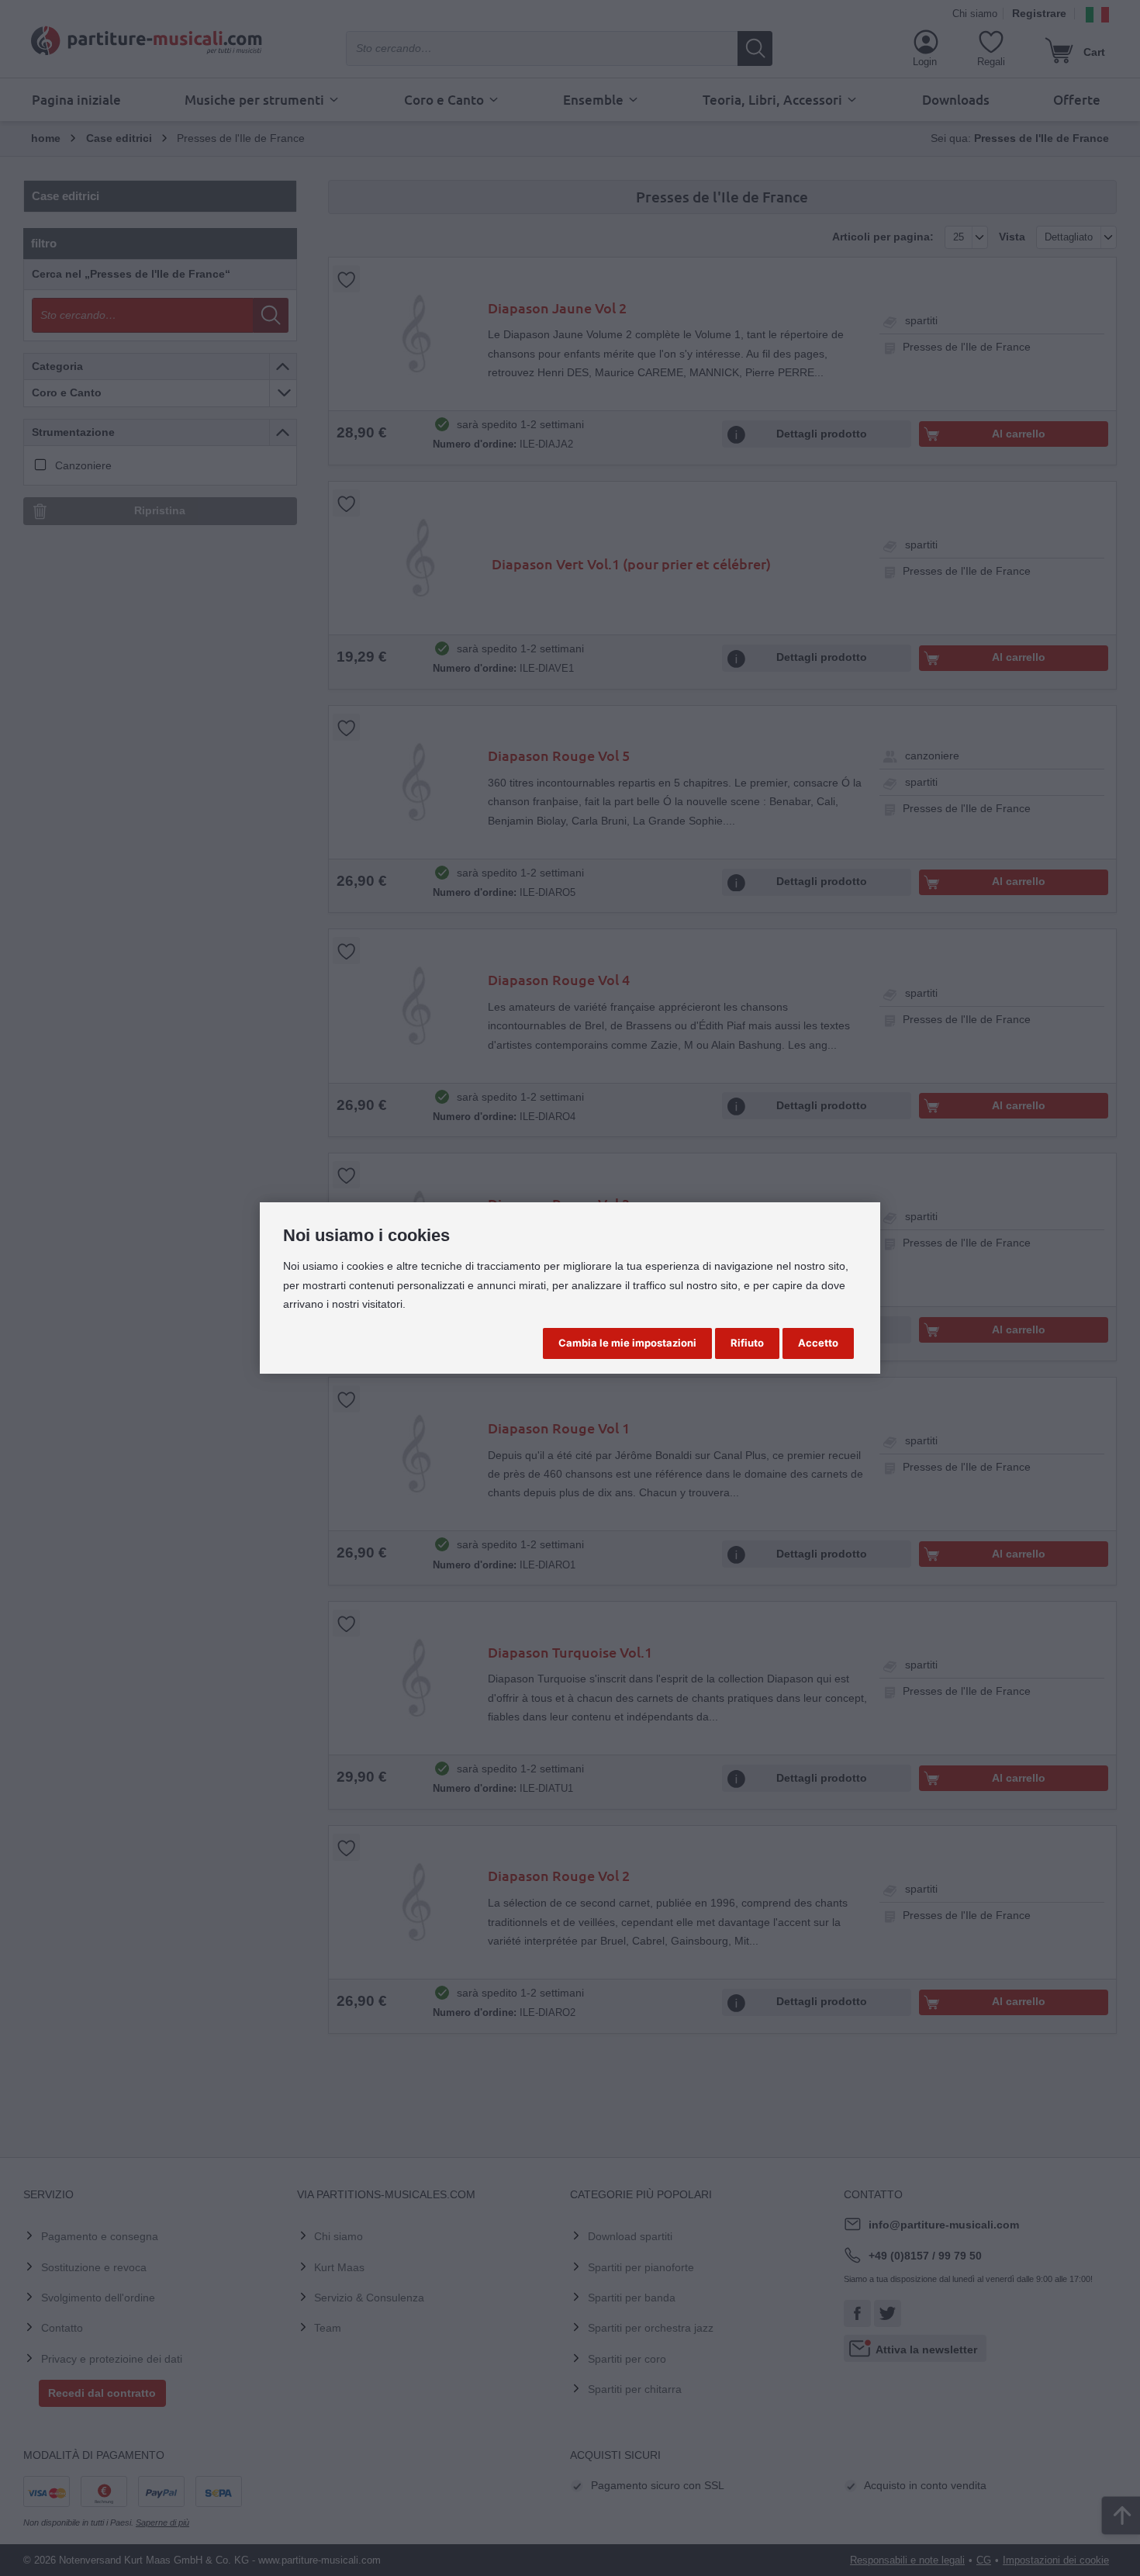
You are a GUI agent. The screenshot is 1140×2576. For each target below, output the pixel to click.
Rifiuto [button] (747, 1343)
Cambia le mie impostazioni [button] (627, 1343)
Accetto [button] (818, 1343)
